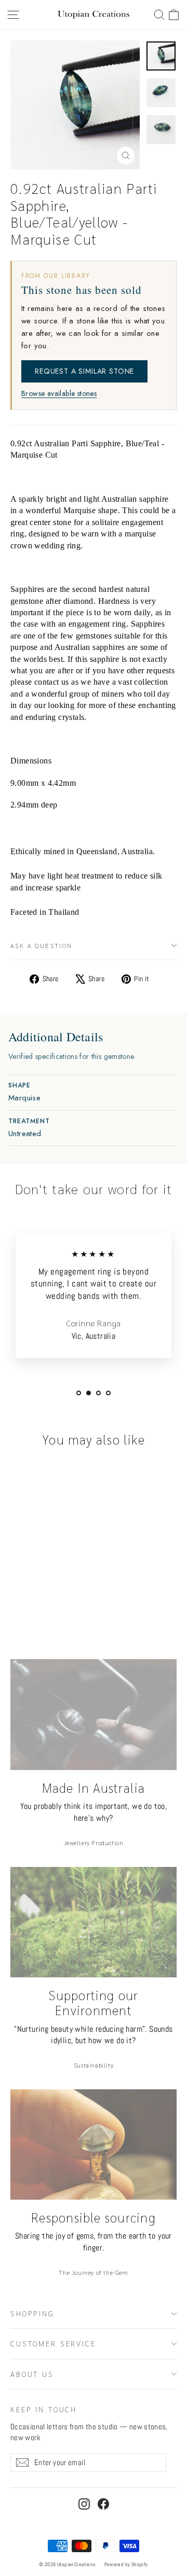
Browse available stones (59, 394)
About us (32, 2374)
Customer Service (53, 2343)
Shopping (32, 2313)
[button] (174, 15)
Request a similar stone (84, 371)
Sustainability (94, 2065)
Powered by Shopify (126, 2564)
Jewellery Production (94, 1843)
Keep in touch (44, 2409)
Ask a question (42, 945)
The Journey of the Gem (93, 2272)
